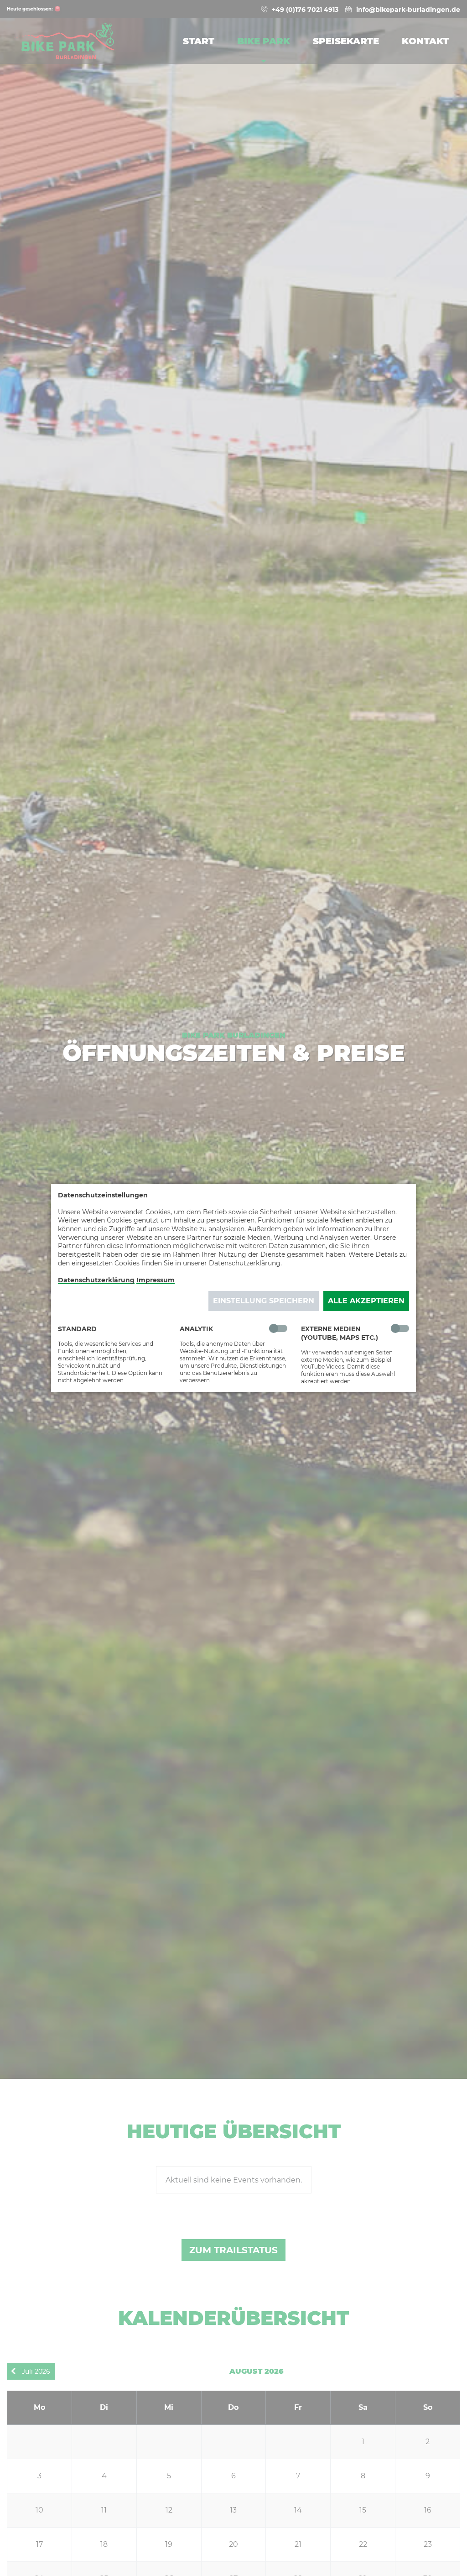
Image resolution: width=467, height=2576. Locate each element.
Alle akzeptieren (366, 1301)
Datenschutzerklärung (96, 1280)
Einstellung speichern (264, 1301)
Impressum (156, 1280)
